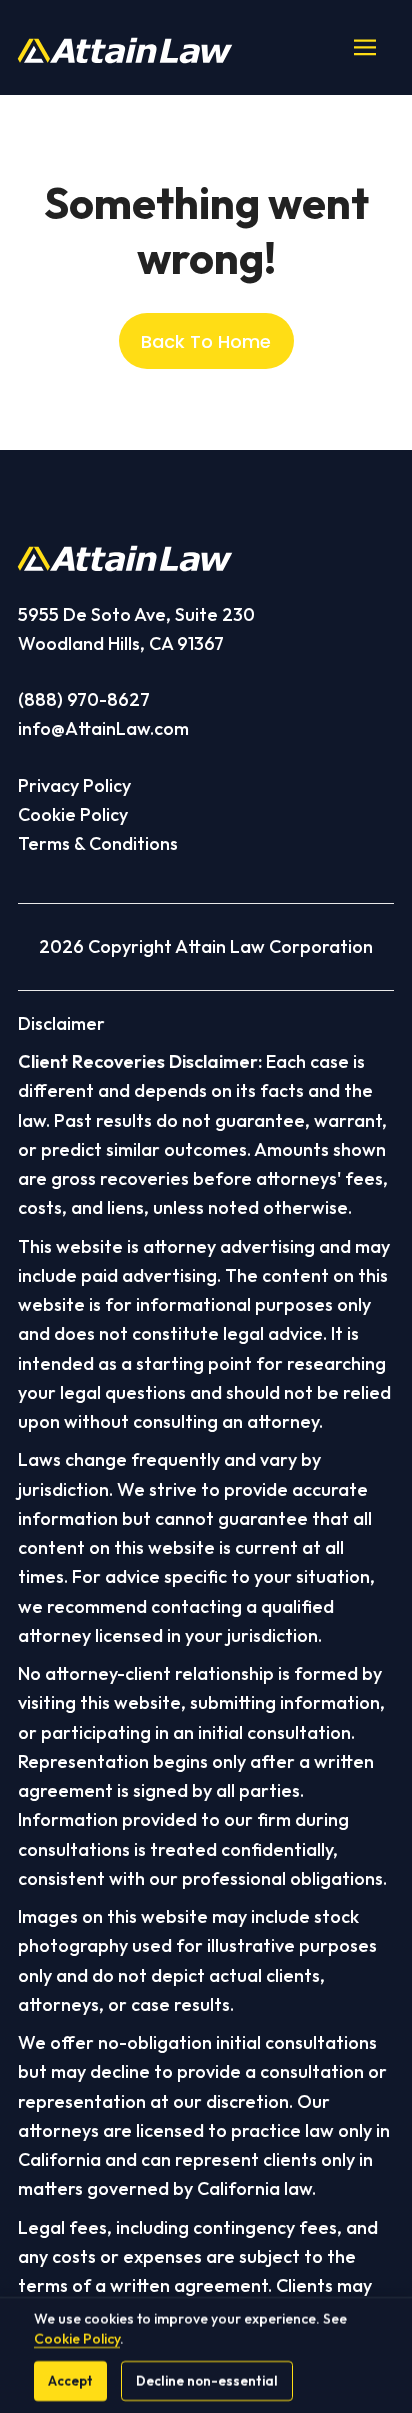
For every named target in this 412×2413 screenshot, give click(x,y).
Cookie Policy (73, 814)
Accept (70, 2381)
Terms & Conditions (98, 843)
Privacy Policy (74, 785)
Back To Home (206, 341)
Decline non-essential (207, 2381)
